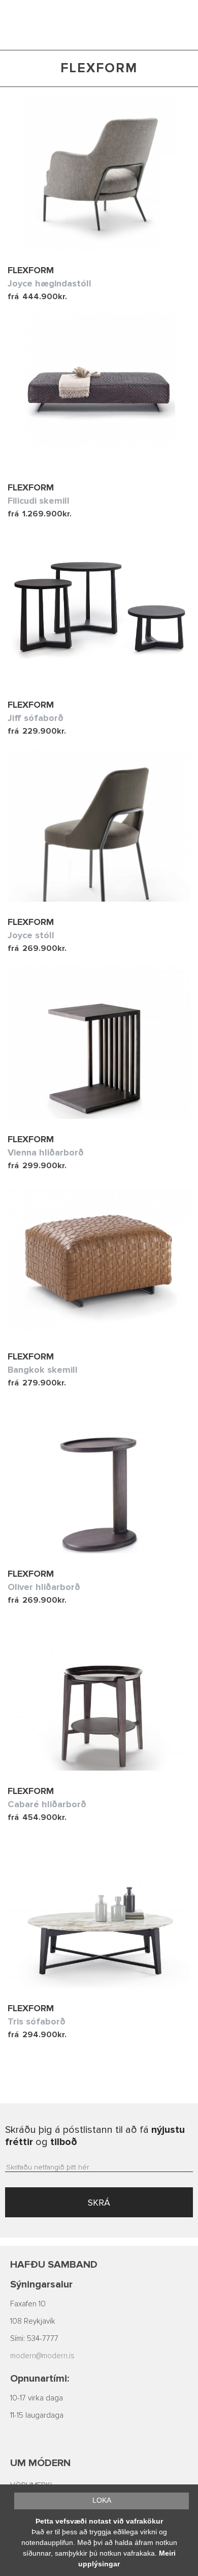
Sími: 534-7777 (34, 2339)
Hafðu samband (54, 2265)
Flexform (31, 270)
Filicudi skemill (39, 501)
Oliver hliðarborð (44, 1587)
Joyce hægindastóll (49, 283)
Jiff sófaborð (36, 718)
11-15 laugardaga (37, 2415)
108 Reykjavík (33, 2321)
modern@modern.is (42, 2356)
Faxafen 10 (28, 2304)
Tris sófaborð (37, 2021)
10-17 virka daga (37, 2398)
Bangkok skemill (43, 1370)
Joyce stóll (31, 935)
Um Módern (40, 2463)
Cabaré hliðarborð (47, 1804)
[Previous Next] (99, 173)
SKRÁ (99, 2203)
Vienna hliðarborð (46, 1152)
